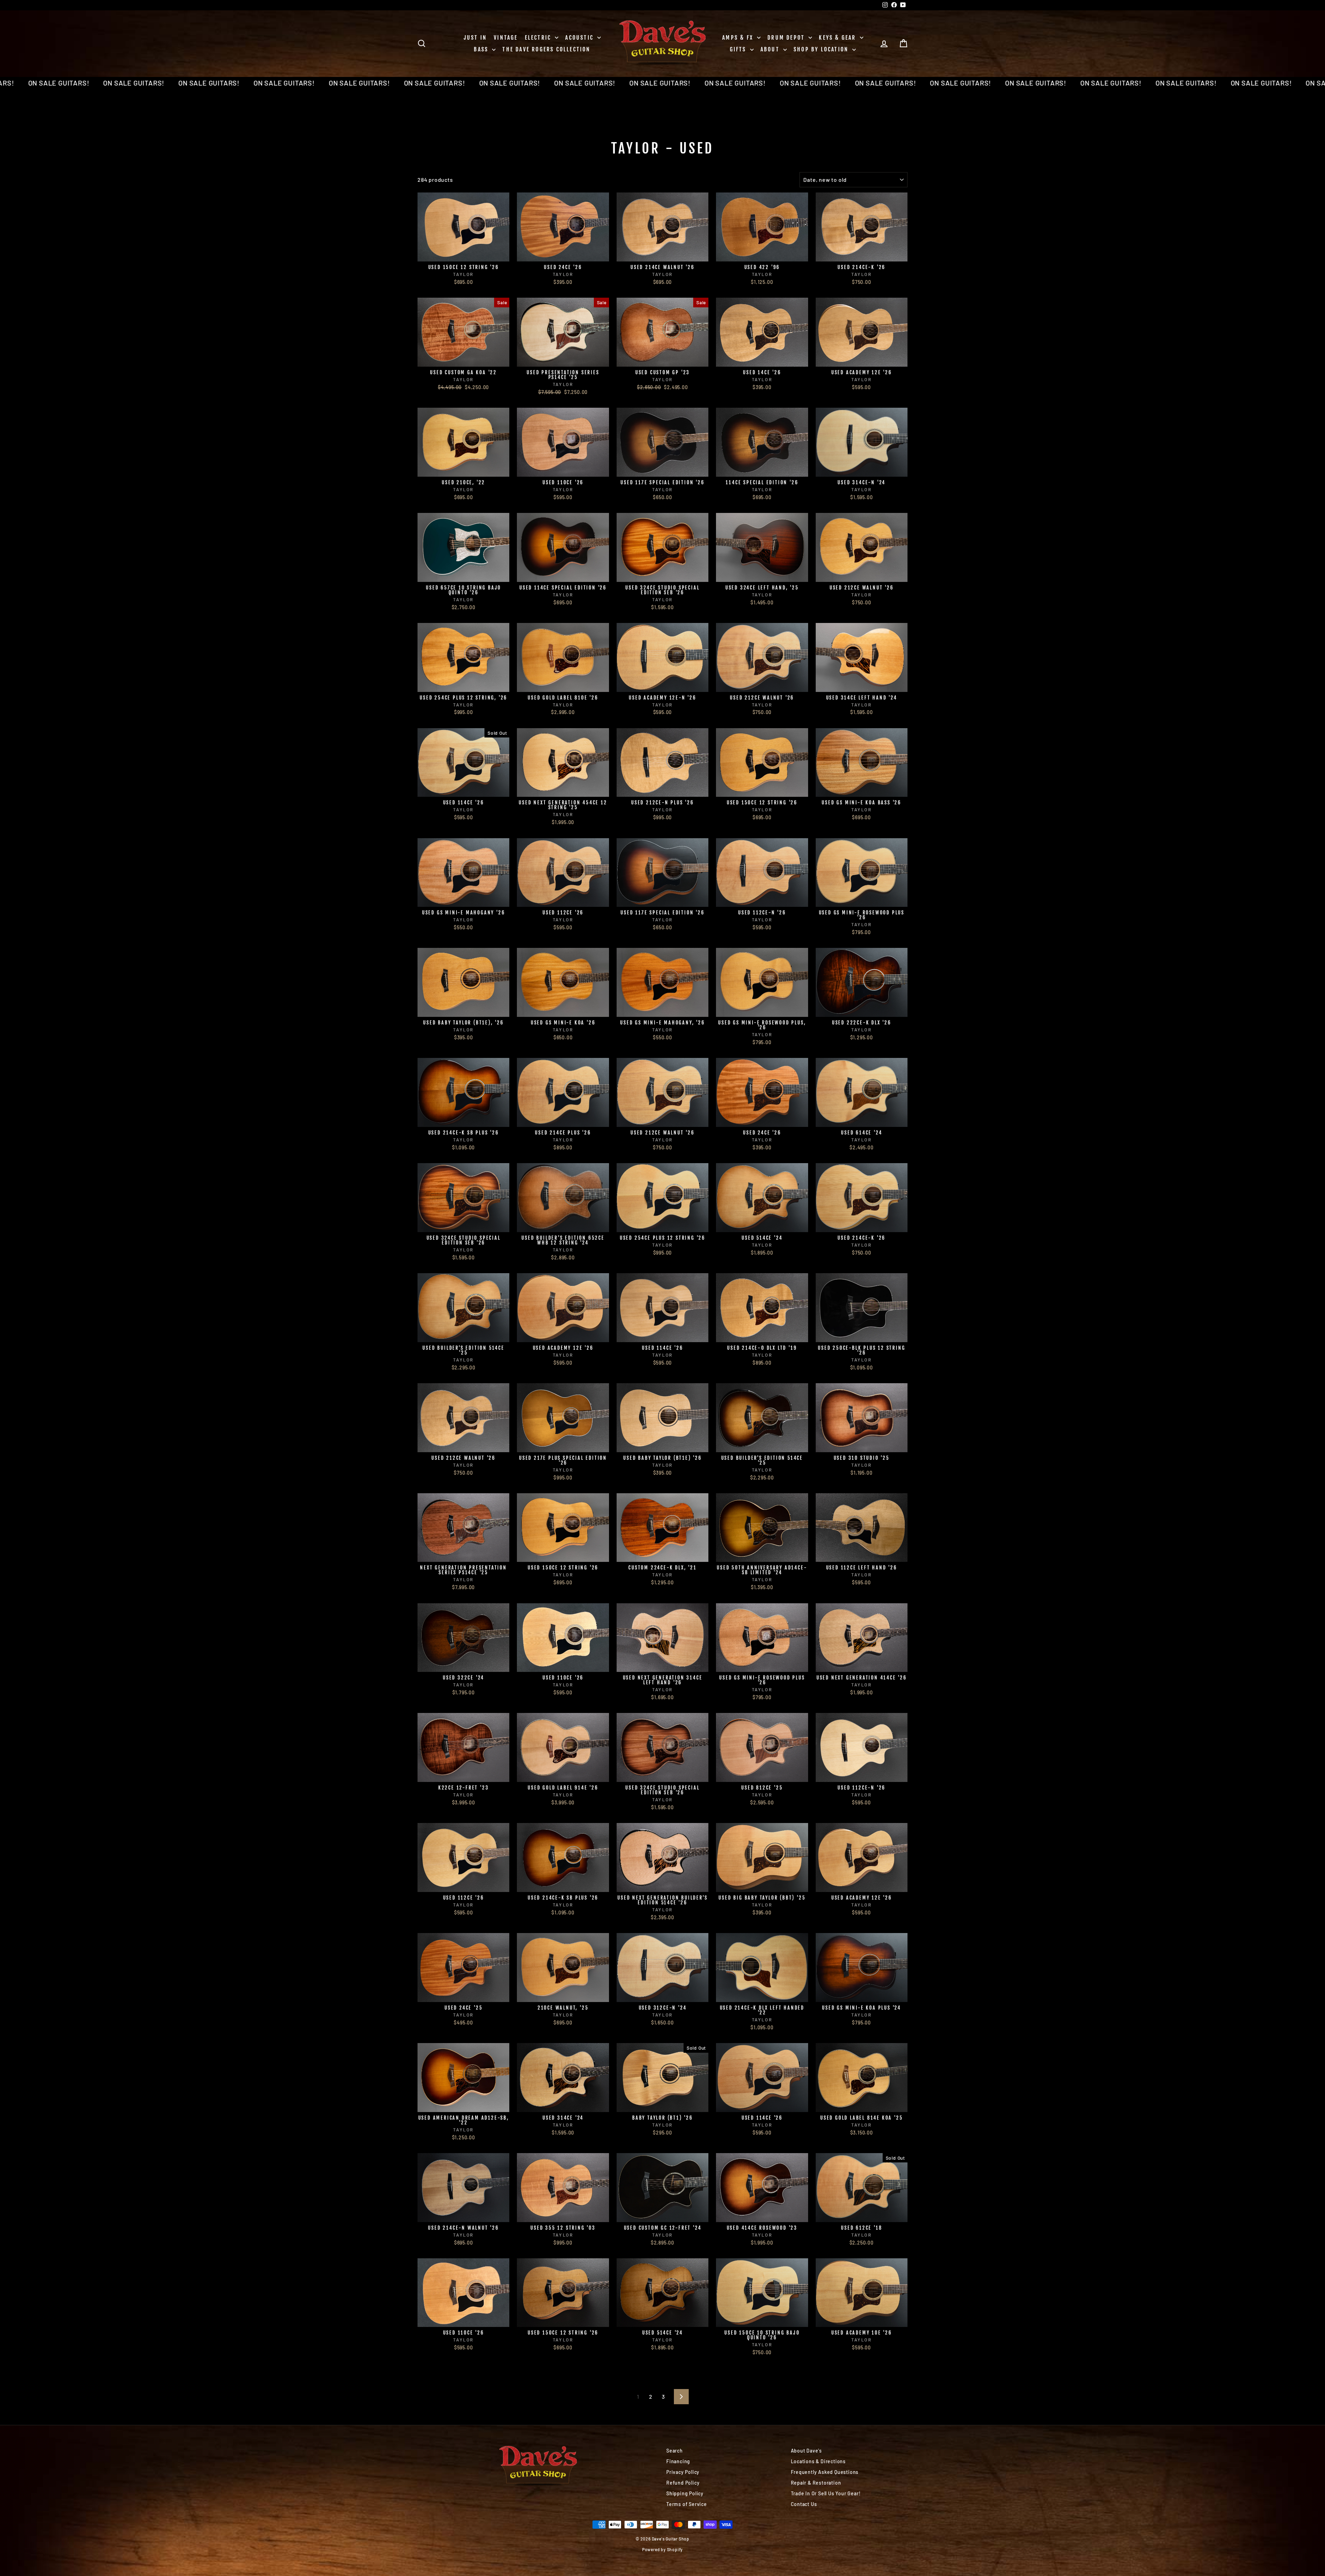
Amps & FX (739, 38)
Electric (539, 38)
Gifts (739, 49)
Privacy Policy (683, 2472)
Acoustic (580, 38)
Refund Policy (683, 2483)
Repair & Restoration (816, 2483)
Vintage (506, 38)
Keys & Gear (838, 38)
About (771, 49)
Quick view (464, 254)
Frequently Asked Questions (825, 2472)
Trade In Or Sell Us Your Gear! (826, 2493)
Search (675, 2451)
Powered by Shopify (662, 2549)
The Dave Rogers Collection (546, 49)
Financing (678, 2461)
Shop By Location (822, 49)
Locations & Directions (818, 2461)
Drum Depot (787, 38)
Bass (482, 49)
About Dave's (807, 2451)
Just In (475, 38)
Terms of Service (687, 2504)
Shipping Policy (685, 2493)
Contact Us (804, 2504)
